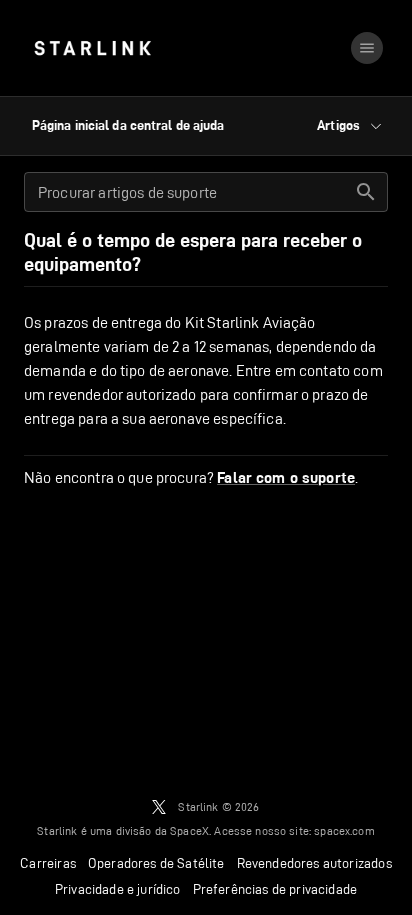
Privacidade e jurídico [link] (118, 889)
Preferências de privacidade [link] (275, 889)
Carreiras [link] (48, 863)
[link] (92, 48)
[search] (366, 192)
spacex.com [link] (344, 830)
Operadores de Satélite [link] (156, 863)
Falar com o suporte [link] (286, 478)
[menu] (367, 48)
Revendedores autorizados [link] (314, 863)
